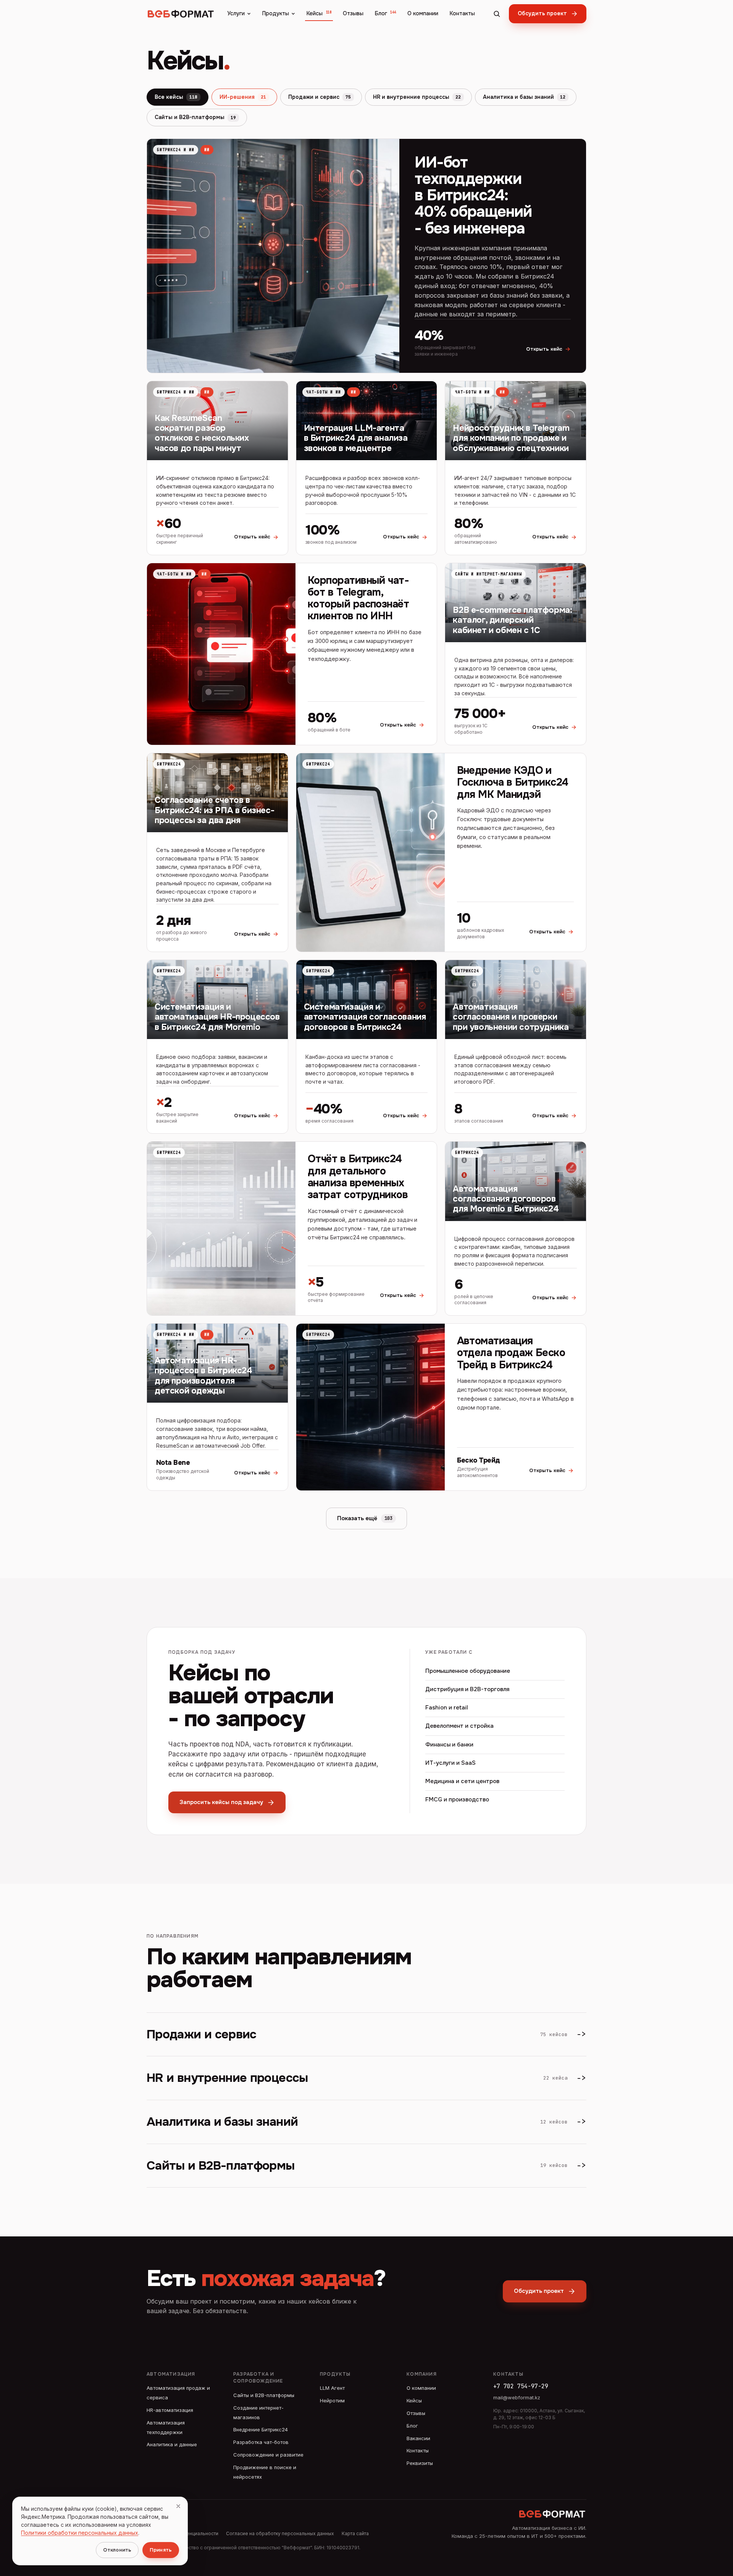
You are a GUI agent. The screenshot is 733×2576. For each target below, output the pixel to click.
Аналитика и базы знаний (524, 97)
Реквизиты (420, 2463)
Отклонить (117, 2550)
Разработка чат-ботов (261, 2442)
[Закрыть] (178, 2506)
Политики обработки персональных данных (80, 2533)
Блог (385, 13)
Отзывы (353, 13)
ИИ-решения (243, 97)
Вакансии (418, 2438)
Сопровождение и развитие (268, 2455)
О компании (423, 13)
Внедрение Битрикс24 (261, 2429)
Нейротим (332, 2400)
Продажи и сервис (320, 97)
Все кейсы (176, 97)
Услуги (236, 13)
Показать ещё (365, 1518)
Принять (161, 2550)
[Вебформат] (181, 14)
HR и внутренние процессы (417, 97)
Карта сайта (355, 2533)
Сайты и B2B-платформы (195, 117)
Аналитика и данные (172, 2444)
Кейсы (319, 13)
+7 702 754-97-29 (521, 2386)
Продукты (276, 13)
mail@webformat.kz (517, 2397)
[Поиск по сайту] (497, 14)
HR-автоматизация (170, 2410)
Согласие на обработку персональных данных (280, 2533)
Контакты (462, 13)
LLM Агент (332, 2388)
